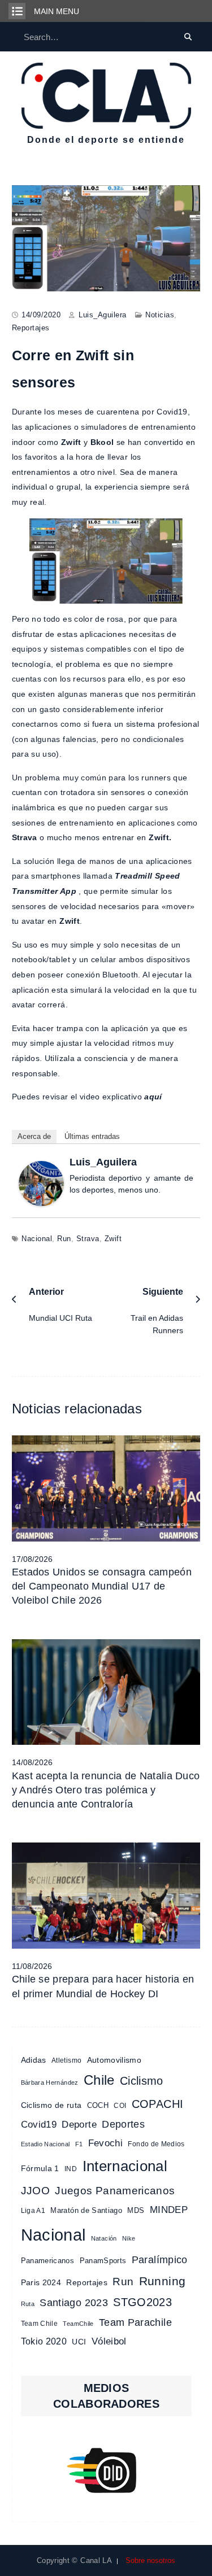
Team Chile (40, 2324)
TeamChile (78, 2324)
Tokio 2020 (44, 2341)
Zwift (113, 1239)
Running (162, 2281)
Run (64, 1239)
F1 (79, 2144)
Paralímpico (160, 2260)
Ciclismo (142, 2081)
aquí (153, 1097)
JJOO (35, 2191)
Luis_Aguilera (103, 315)
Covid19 (39, 2125)
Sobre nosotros (150, 2560)
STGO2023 (142, 2302)
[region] (107, 2470)
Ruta (28, 2304)
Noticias (160, 315)
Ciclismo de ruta (51, 2105)
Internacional (125, 2166)
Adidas (34, 2060)
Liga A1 (33, 2211)
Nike (129, 2238)
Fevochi (105, 2143)
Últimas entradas (92, 1136)
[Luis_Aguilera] (41, 1182)
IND (71, 2169)
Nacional (37, 1239)
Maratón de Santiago (86, 2210)
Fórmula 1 (40, 2169)
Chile (99, 2080)
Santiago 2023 (74, 2303)
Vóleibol (109, 2341)
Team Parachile (135, 2322)
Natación (104, 2238)
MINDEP (169, 2210)
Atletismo (66, 2060)
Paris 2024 (41, 2283)
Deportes (123, 2124)
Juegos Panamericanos (115, 2190)
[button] (107, 2470)
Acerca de (34, 1136)
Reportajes (31, 328)
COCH (98, 2105)
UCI (79, 2342)
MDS (136, 2210)
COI (120, 2106)
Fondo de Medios (156, 2144)
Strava (88, 1239)
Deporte (79, 2124)
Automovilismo (114, 2060)
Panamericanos (48, 2261)
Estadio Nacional (46, 2144)
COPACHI (157, 2104)
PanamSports (103, 2261)
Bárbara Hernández (50, 2082)
